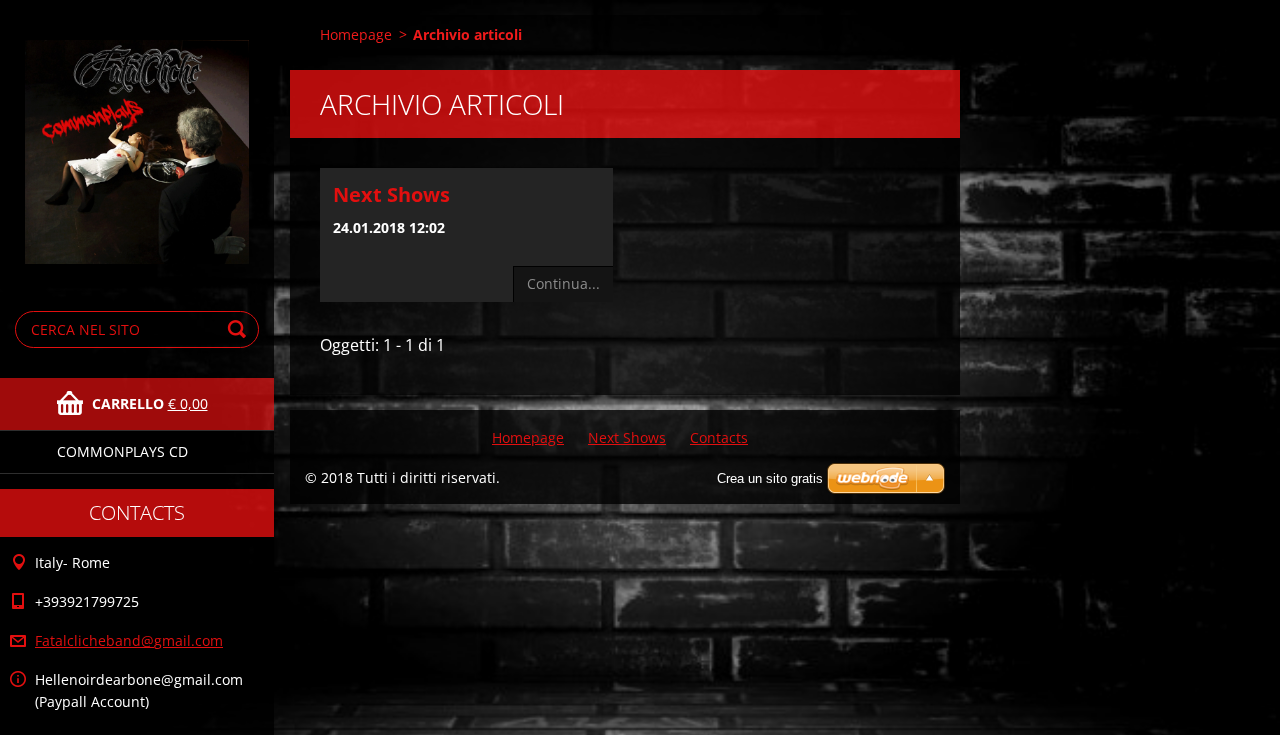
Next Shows (391, 194)
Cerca (240, 329)
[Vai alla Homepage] (137, 138)
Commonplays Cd (122, 451)
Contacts (719, 437)
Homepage (356, 34)
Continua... (563, 283)
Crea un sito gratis (770, 478)
